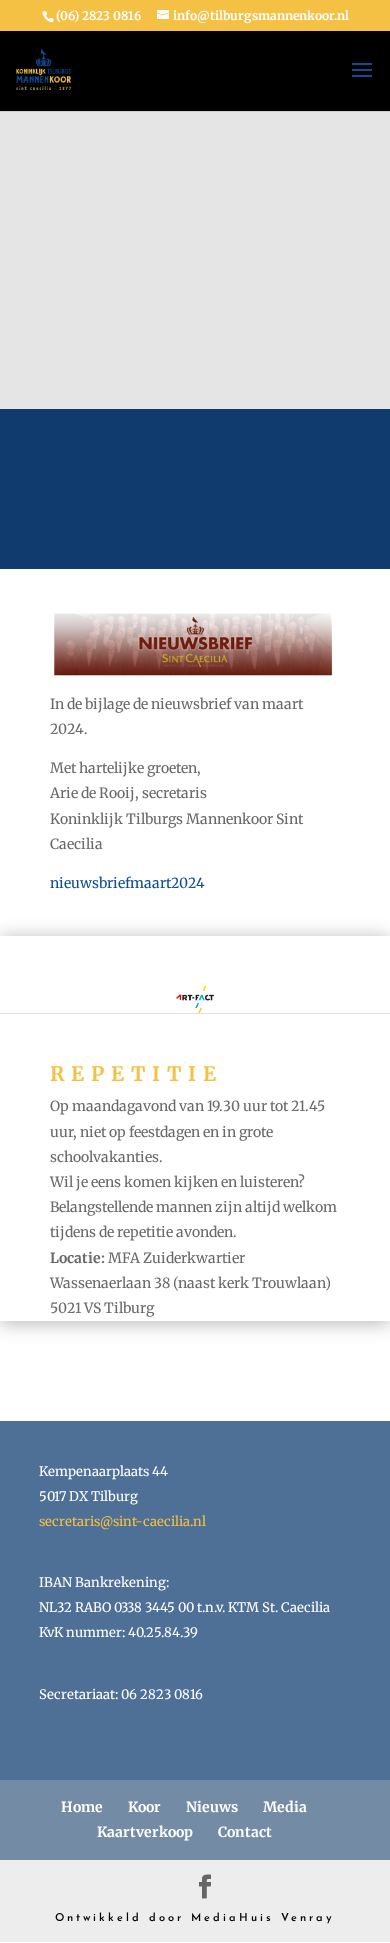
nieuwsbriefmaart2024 (127, 883)
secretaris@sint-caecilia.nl (122, 1521)
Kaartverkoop (145, 1832)
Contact (245, 1832)
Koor (144, 1807)
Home (82, 1807)
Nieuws (212, 1807)
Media (285, 1807)
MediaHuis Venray (263, 1918)
